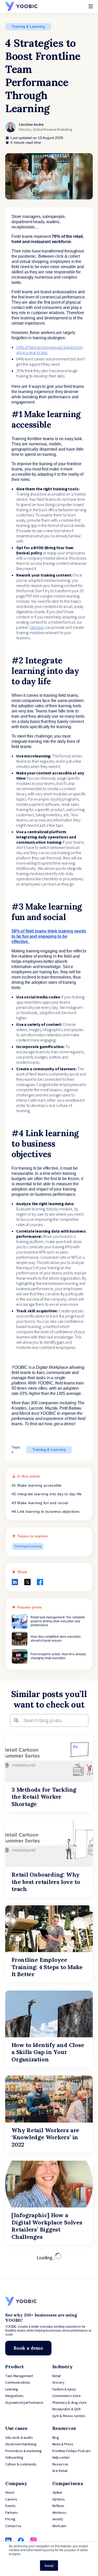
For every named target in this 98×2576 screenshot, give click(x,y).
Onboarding (14, 2458)
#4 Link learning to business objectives (46, 1511)
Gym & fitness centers (69, 2416)
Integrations (14, 2396)
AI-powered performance (24, 2403)
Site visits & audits (19, 2438)
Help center (61, 2458)
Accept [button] (49, 2565)
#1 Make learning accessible (37, 1485)
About (10, 2493)
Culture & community (21, 2464)
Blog (56, 2438)
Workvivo (59, 2513)
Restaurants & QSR (67, 2409)
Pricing (10, 2519)
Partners (12, 2513)
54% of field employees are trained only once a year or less (50, 350)
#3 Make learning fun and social (40, 1503)
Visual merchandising (21, 2444)
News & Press (63, 2444)
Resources (60, 2464)
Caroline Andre (31, 125)
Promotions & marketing (24, 2451)
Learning (12, 2389)
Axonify (58, 2519)
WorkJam (59, 2526)
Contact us (13, 2526)
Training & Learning (28, 26)
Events (10, 2506)
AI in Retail (60, 2471)
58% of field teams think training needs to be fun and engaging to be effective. (49, 936)
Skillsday (37, 628)
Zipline (57, 2493)
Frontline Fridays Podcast (71, 2451)
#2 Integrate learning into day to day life (47, 1494)
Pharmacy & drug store (70, 2403)
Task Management (19, 2376)
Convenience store (67, 2396)
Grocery (58, 2383)
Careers (11, 2499)
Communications (18, 2383)
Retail (56, 2376)
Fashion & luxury (64, 2389)
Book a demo (28, 2348)
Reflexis (58, 2506)
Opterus (59, 2499)
